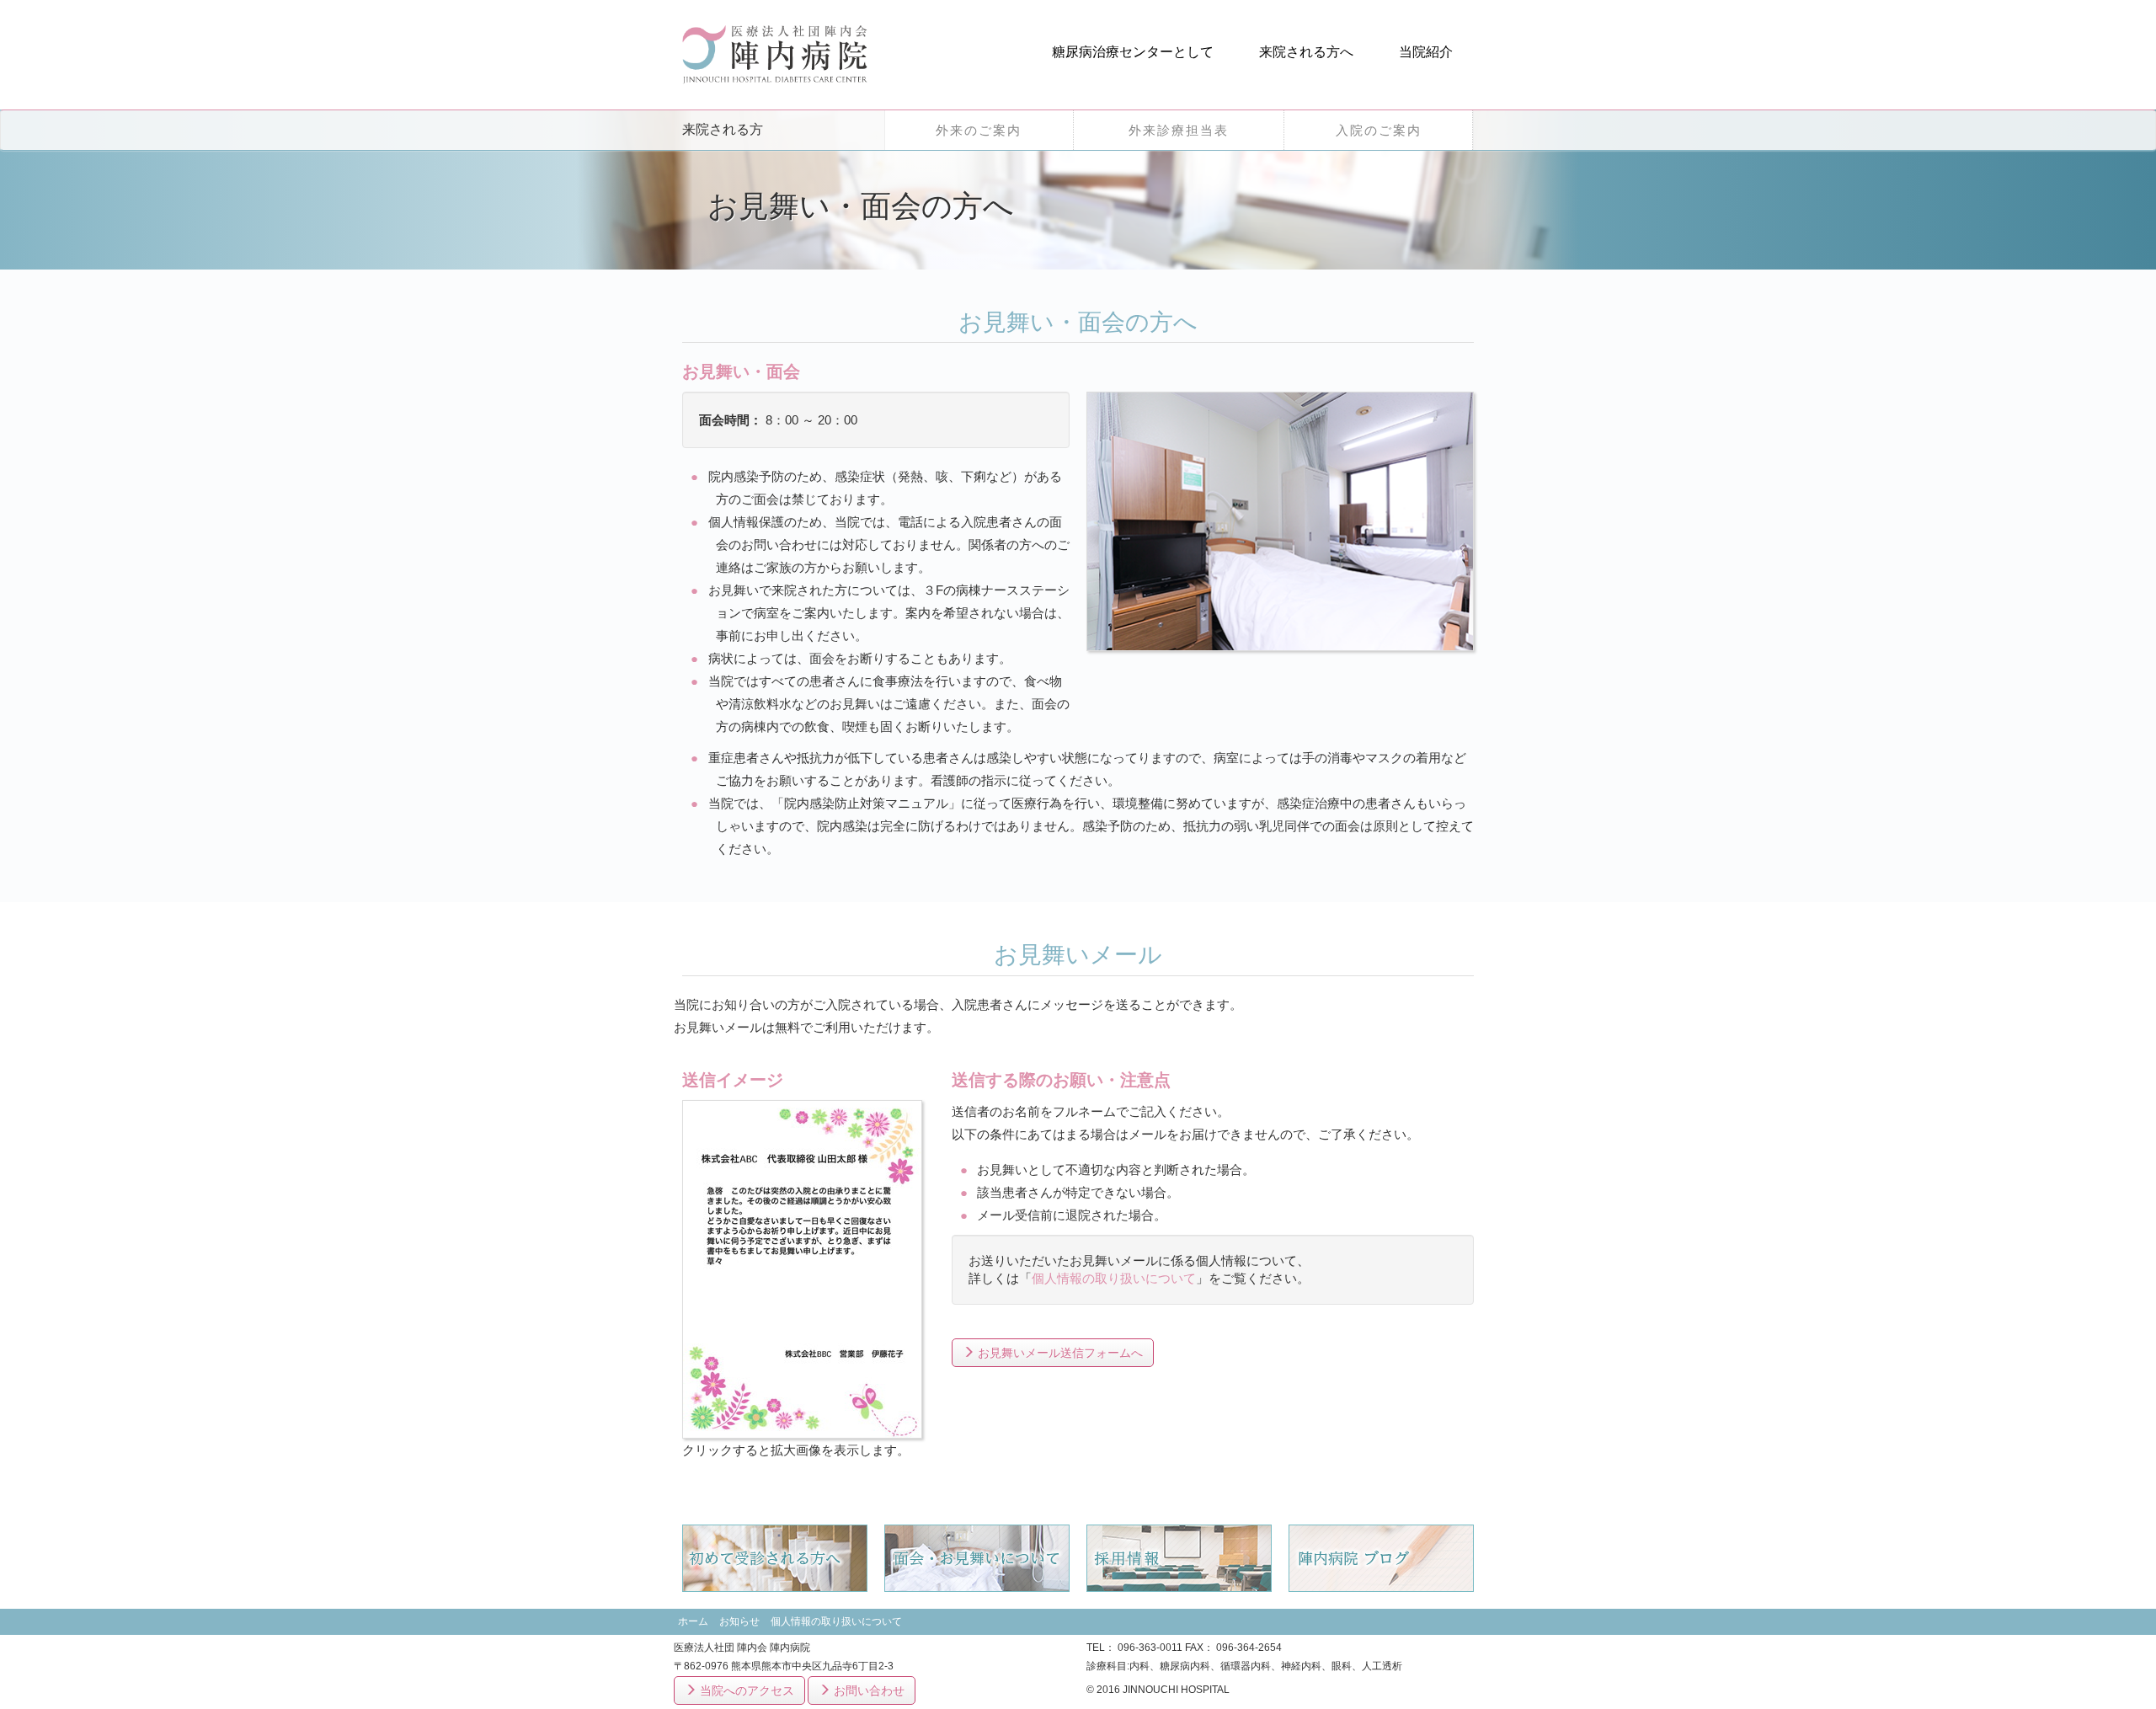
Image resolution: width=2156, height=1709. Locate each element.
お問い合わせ (867, 1690)
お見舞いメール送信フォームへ (1059, 1353)
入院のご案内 (1379, 130)
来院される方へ (1306, 52)
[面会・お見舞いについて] (977, 1557)
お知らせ (739, 1621)
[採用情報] (1179, 1557)
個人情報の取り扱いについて (1114, 1278)
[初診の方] (775, 1557)
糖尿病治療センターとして (1133, 52)
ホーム (693, 1621)
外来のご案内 (979, 130)
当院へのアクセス (745, 1690)
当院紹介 (1426, 52)
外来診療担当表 (1179, 130)
